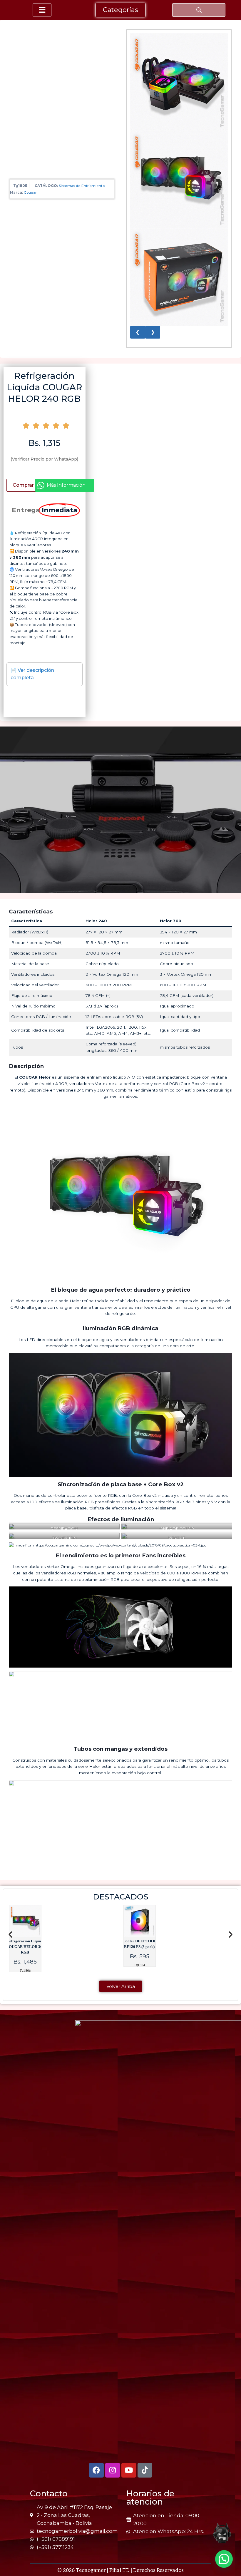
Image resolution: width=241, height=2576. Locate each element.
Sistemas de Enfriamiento (82, 186)
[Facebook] (96, 2470)
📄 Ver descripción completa (32, 674)
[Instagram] (113, 2470)
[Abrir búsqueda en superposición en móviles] (199, 10)
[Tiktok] (145, 2470)
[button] (10, 1934)
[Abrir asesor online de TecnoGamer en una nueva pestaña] (222, 2533)
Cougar (30, 192)
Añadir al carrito (23, 485)
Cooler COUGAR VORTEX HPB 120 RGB (139, 1947)
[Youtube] (129, 2470)
